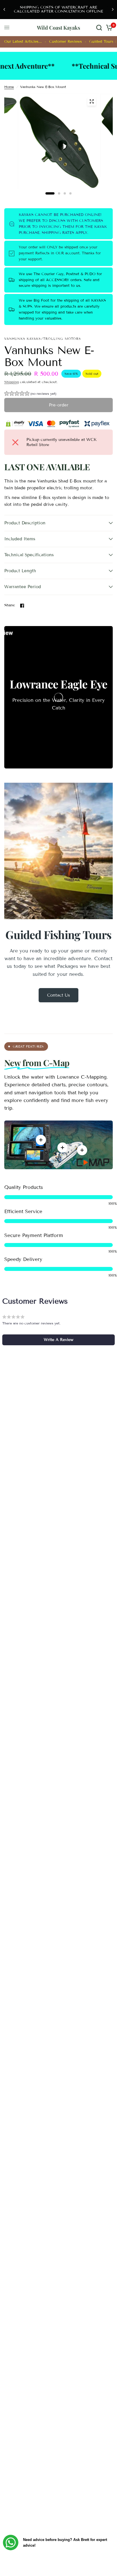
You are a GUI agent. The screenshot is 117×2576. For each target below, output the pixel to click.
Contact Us (58, 995)
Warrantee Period (23, 587)
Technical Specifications (29, 555)
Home (9, 87)
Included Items (20, 539)
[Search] (99, 28)
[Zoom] (91, 101)
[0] (108, 28)
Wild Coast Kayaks (58, 28)
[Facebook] (22, 606)
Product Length (20, 571)
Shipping (12, 382)
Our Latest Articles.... (23, 42)
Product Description (25, 523)
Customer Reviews (65, 42)
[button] (30, 394)
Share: (10, 605)
